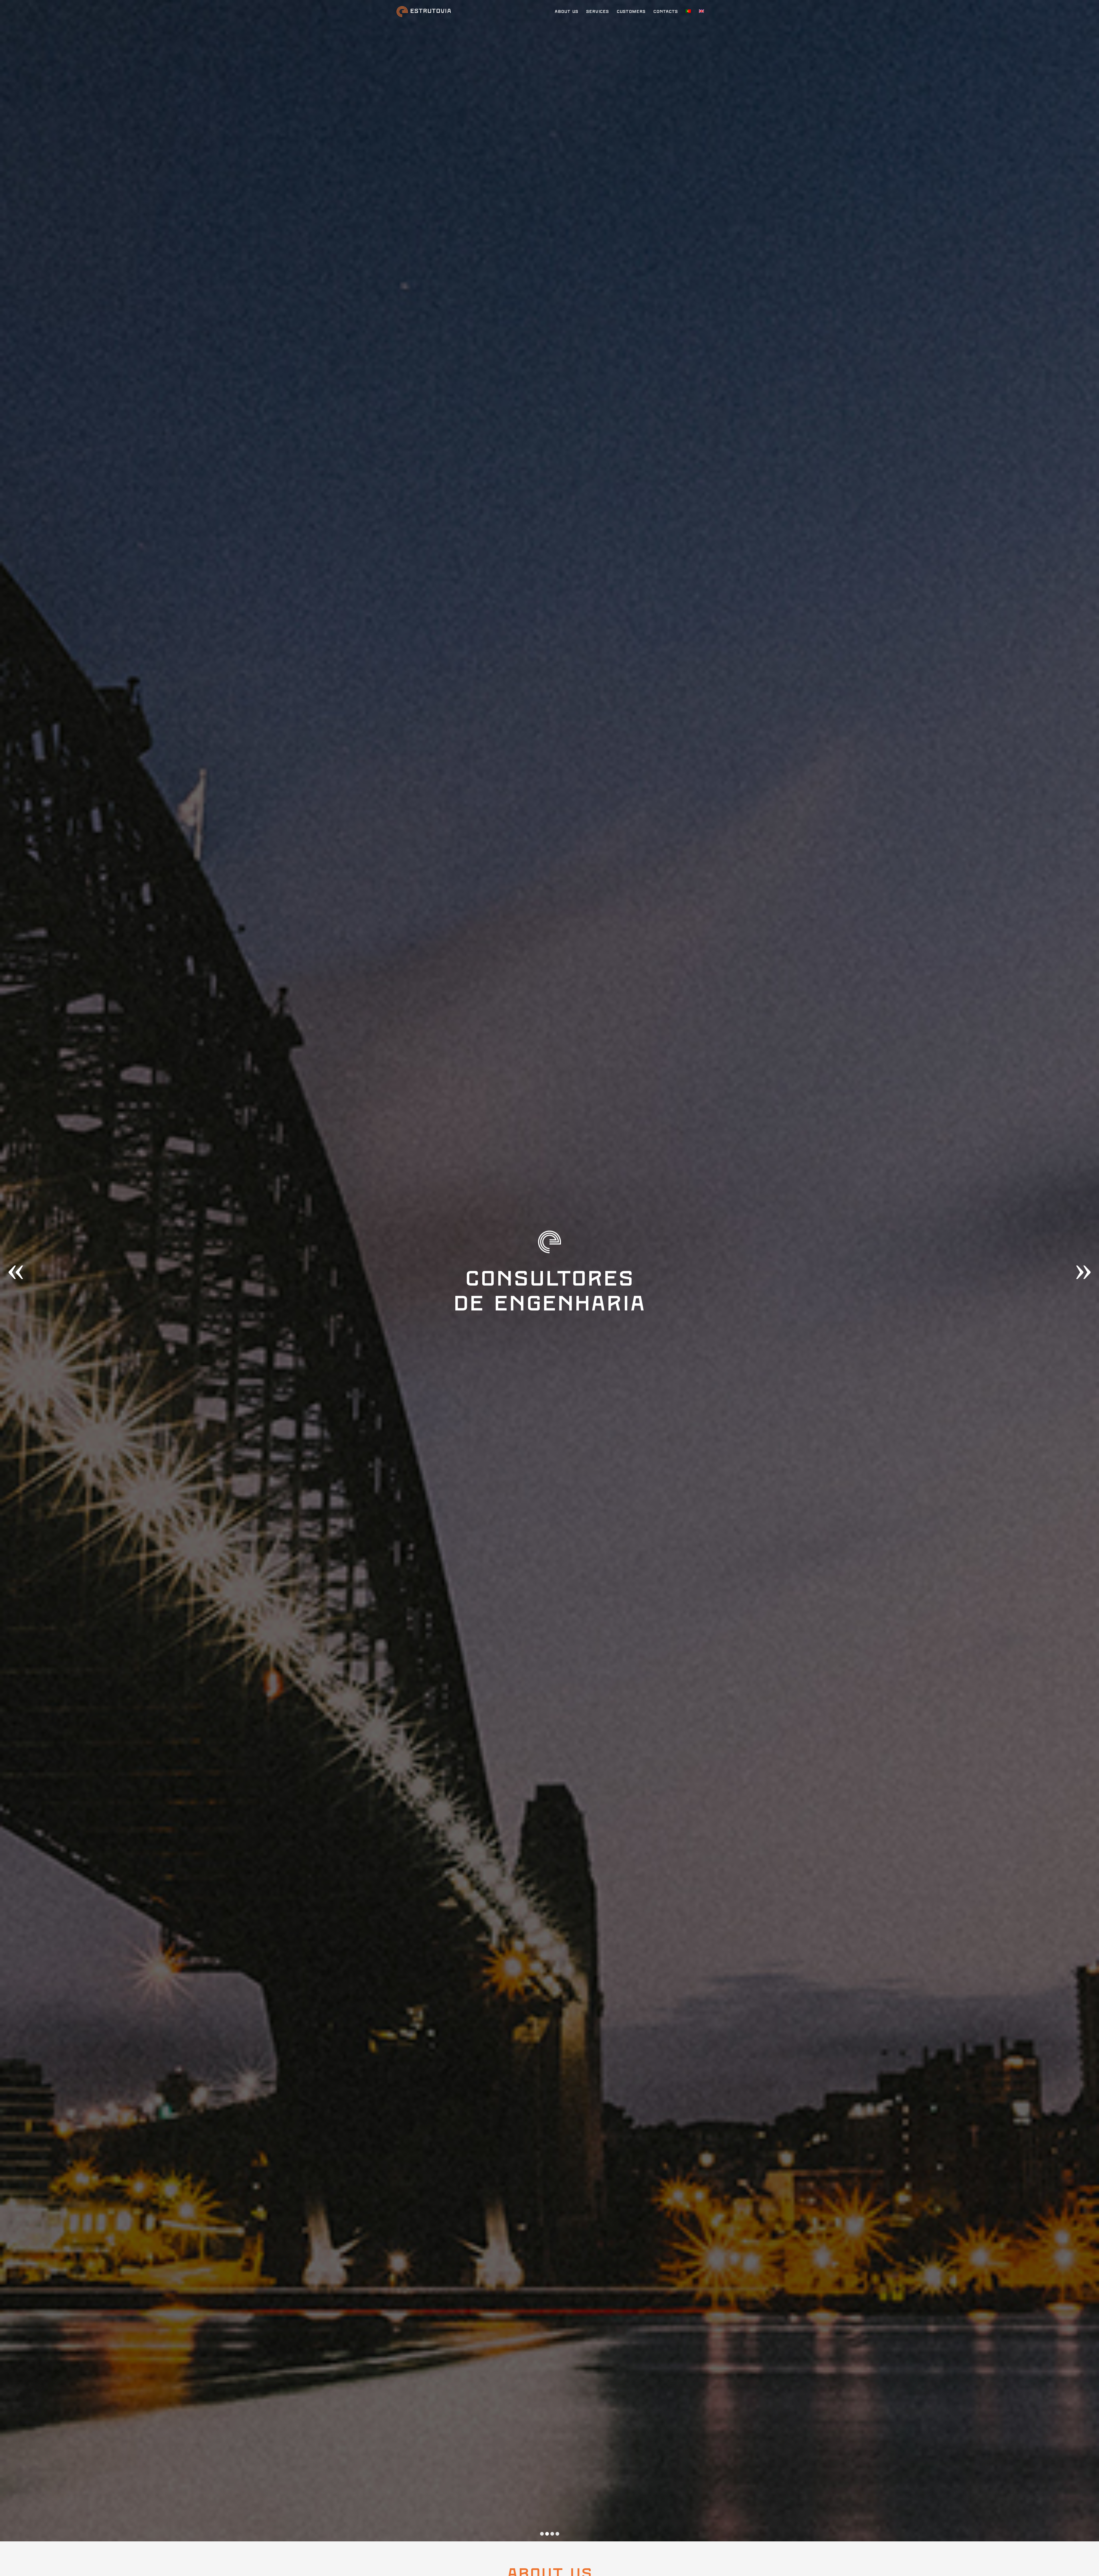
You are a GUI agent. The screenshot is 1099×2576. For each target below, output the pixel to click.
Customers (631, 12)
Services (597, 12)
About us (566, 12)
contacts (666, 12)
